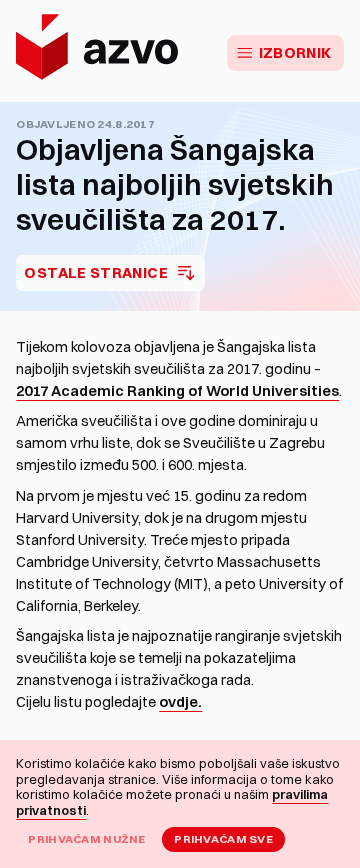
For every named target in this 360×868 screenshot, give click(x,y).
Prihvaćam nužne (86, 839)
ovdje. (180, 702)
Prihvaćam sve (223, 839)
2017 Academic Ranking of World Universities (177, 391)
